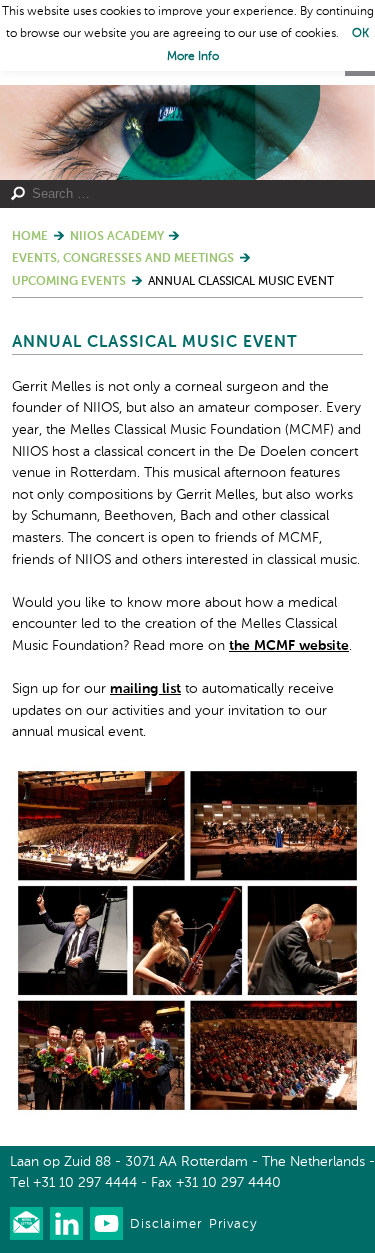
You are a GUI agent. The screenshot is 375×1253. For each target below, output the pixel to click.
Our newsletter (26, 1223)
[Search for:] (180, 194)
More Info (193, 57)
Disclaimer (166, 1224)
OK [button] (360, 34)
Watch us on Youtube (106, 1223)
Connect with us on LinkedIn (66, 1223)
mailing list (145, 689)
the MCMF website (289, 646)
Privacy (233, 1224)
